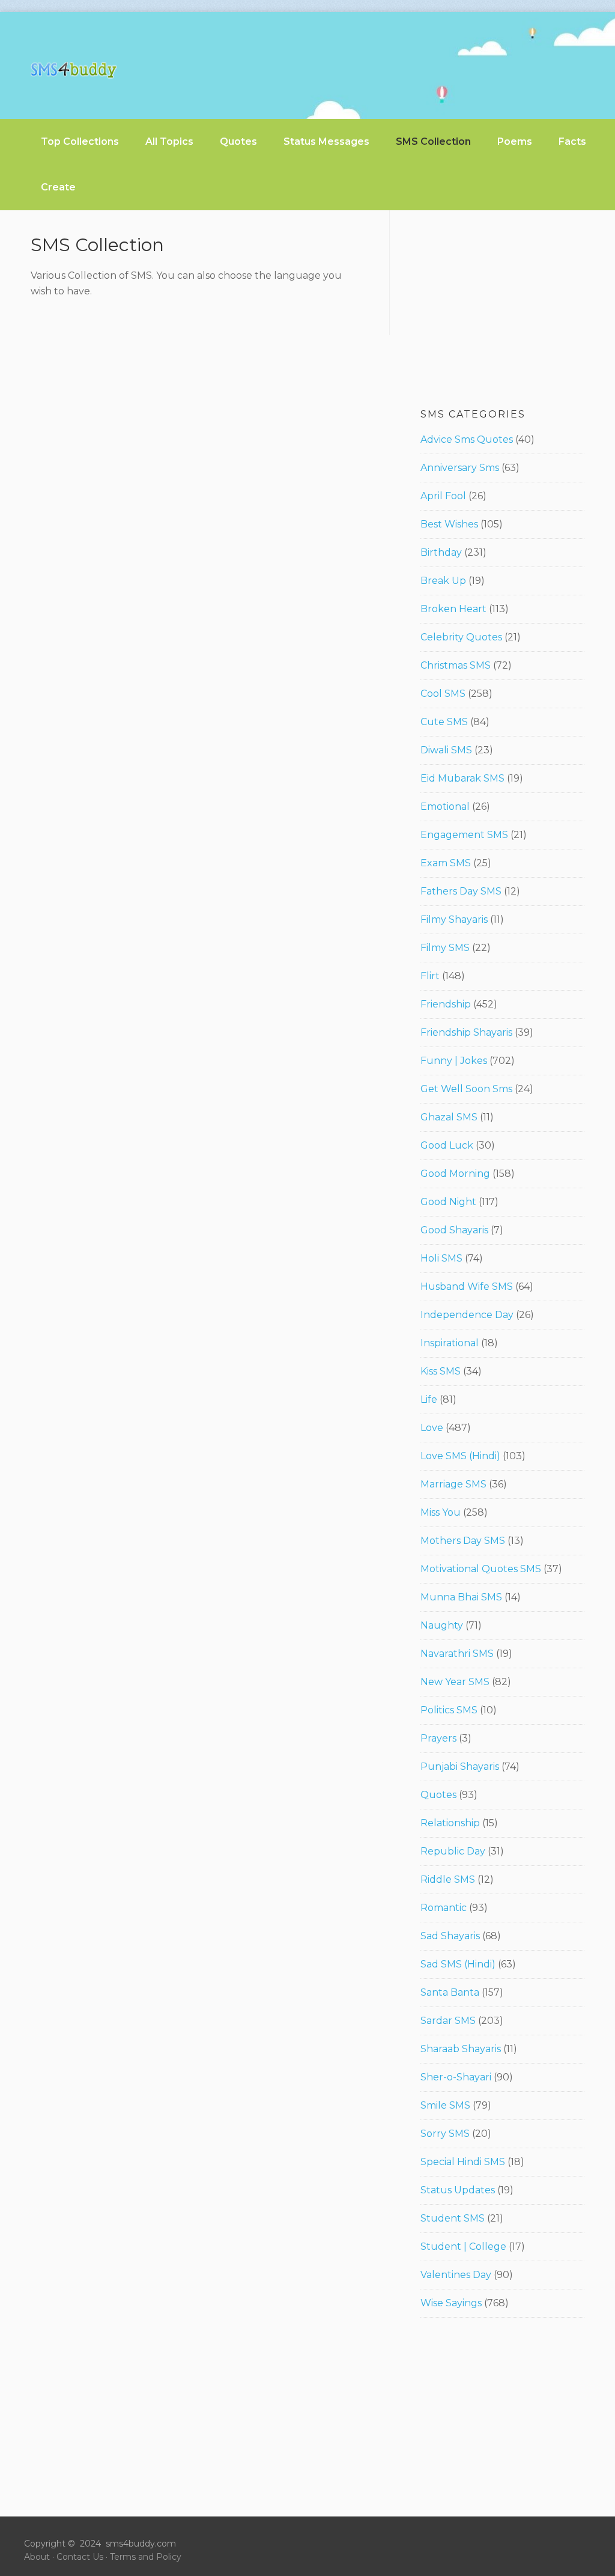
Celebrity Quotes (461, 637)
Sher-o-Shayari (456, 2077)
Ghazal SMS (449, 1117)
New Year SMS (455, 1682)
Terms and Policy (146, 2557)
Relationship (450, 1823)
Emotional (445, 807)
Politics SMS (449, 1710)
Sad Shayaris (450, 1936)
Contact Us (80, 2557)
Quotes (438, 1795)
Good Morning (455, 1174)
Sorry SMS (445, 2134)
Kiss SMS (441, 1371)
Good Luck (447, 1145)
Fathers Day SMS (461, 891)
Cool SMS (443, 694)
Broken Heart (453, 609)
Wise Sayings (451, 2303)
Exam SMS (446, 863)
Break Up (443, 581)
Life (429, 1399)
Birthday (441, 552)
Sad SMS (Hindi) (458, 1964)
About (37, 2557)
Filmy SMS (445, 948)
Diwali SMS (446, 750)
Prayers (438, 1738)
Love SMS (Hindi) (460, 1456)
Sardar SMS (448, 2021)
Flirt (430, 976)
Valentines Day (456, 2275)
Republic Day (453, 1851)
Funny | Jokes (454, 1061)
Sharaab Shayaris (461, 2049)
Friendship (446, 1004)
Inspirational (450, 1343)
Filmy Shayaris (454, 919)
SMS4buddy (74, 70)
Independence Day (467, 1315)
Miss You (441, 1512)
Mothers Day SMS (463, 1541)
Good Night (448, 1202)
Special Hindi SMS (463, 2162)
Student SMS (453, 2218)
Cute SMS (444, 722)
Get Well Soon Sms (466, 1089)
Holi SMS (441, 1258)
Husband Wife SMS (467, 1286)
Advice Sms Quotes (467, 439)
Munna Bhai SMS (461, 1597)
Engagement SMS (464, 835)
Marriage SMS (453, 1484)
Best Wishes (449, 524)
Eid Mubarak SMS (462, 778)
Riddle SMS (448, 1879)
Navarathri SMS (457, 1654)
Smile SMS (445, 2105)
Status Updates (458, 2190)
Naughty (442, 1625)
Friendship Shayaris (466, 1032)
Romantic (444, 1908)
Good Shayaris (454, 1230)
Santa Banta (450, 1992)
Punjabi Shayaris (460, 1766)
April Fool (443, 496)
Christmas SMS (456, 665)
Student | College (463, 2246)
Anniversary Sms (460, 468)
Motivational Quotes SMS (481, 1569)
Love (432, 1428)
